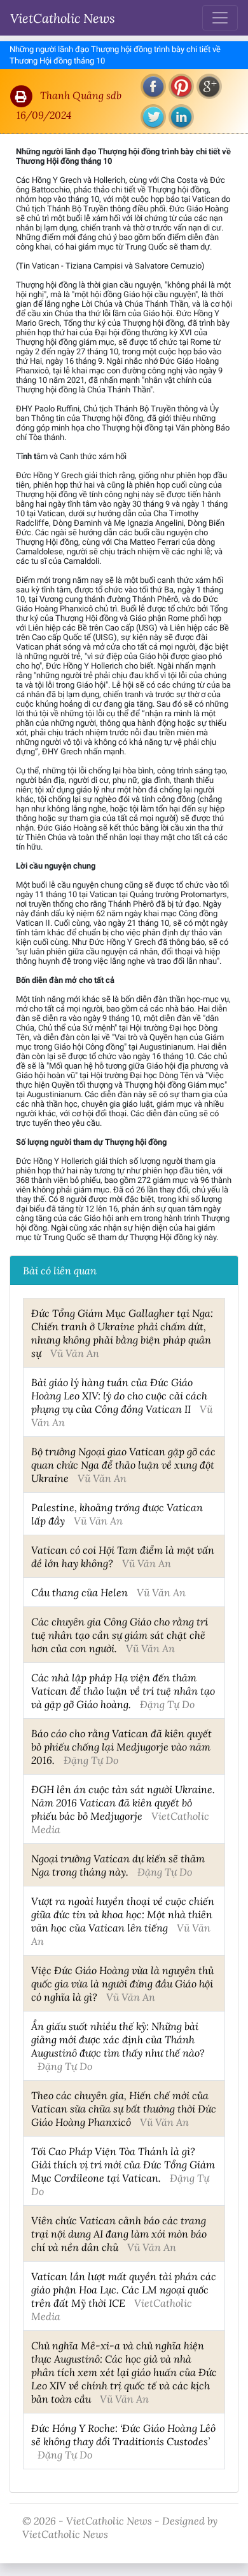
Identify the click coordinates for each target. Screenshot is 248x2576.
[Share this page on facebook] (153, 86)
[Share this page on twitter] (153, 117)
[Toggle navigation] (220, 18)
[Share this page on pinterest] (181, 86)
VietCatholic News (63, 18)
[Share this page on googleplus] (209, 86)
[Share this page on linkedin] (181, 117)
